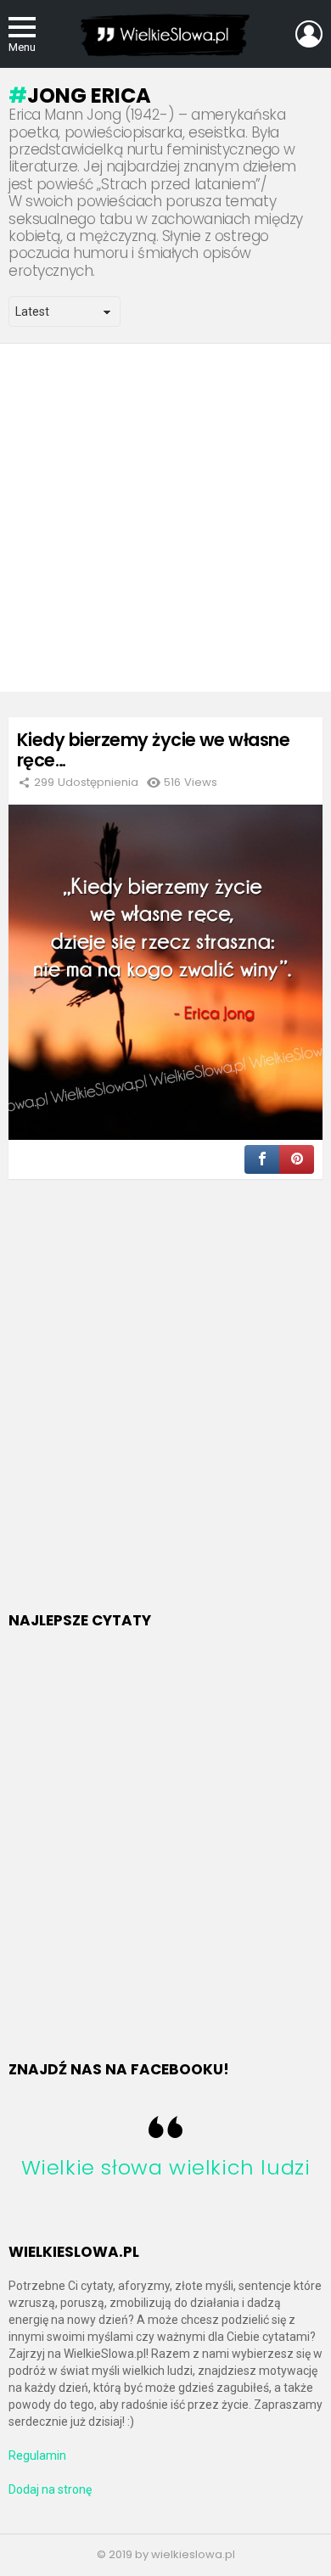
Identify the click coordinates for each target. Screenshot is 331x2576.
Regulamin (37, 2455)
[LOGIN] (309, 34)
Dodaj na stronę (50, 2489)
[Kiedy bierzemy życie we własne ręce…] (165, 972)
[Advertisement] (165, 518)
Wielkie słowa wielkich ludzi (166, 2167)
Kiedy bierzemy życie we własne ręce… (153, 750)
